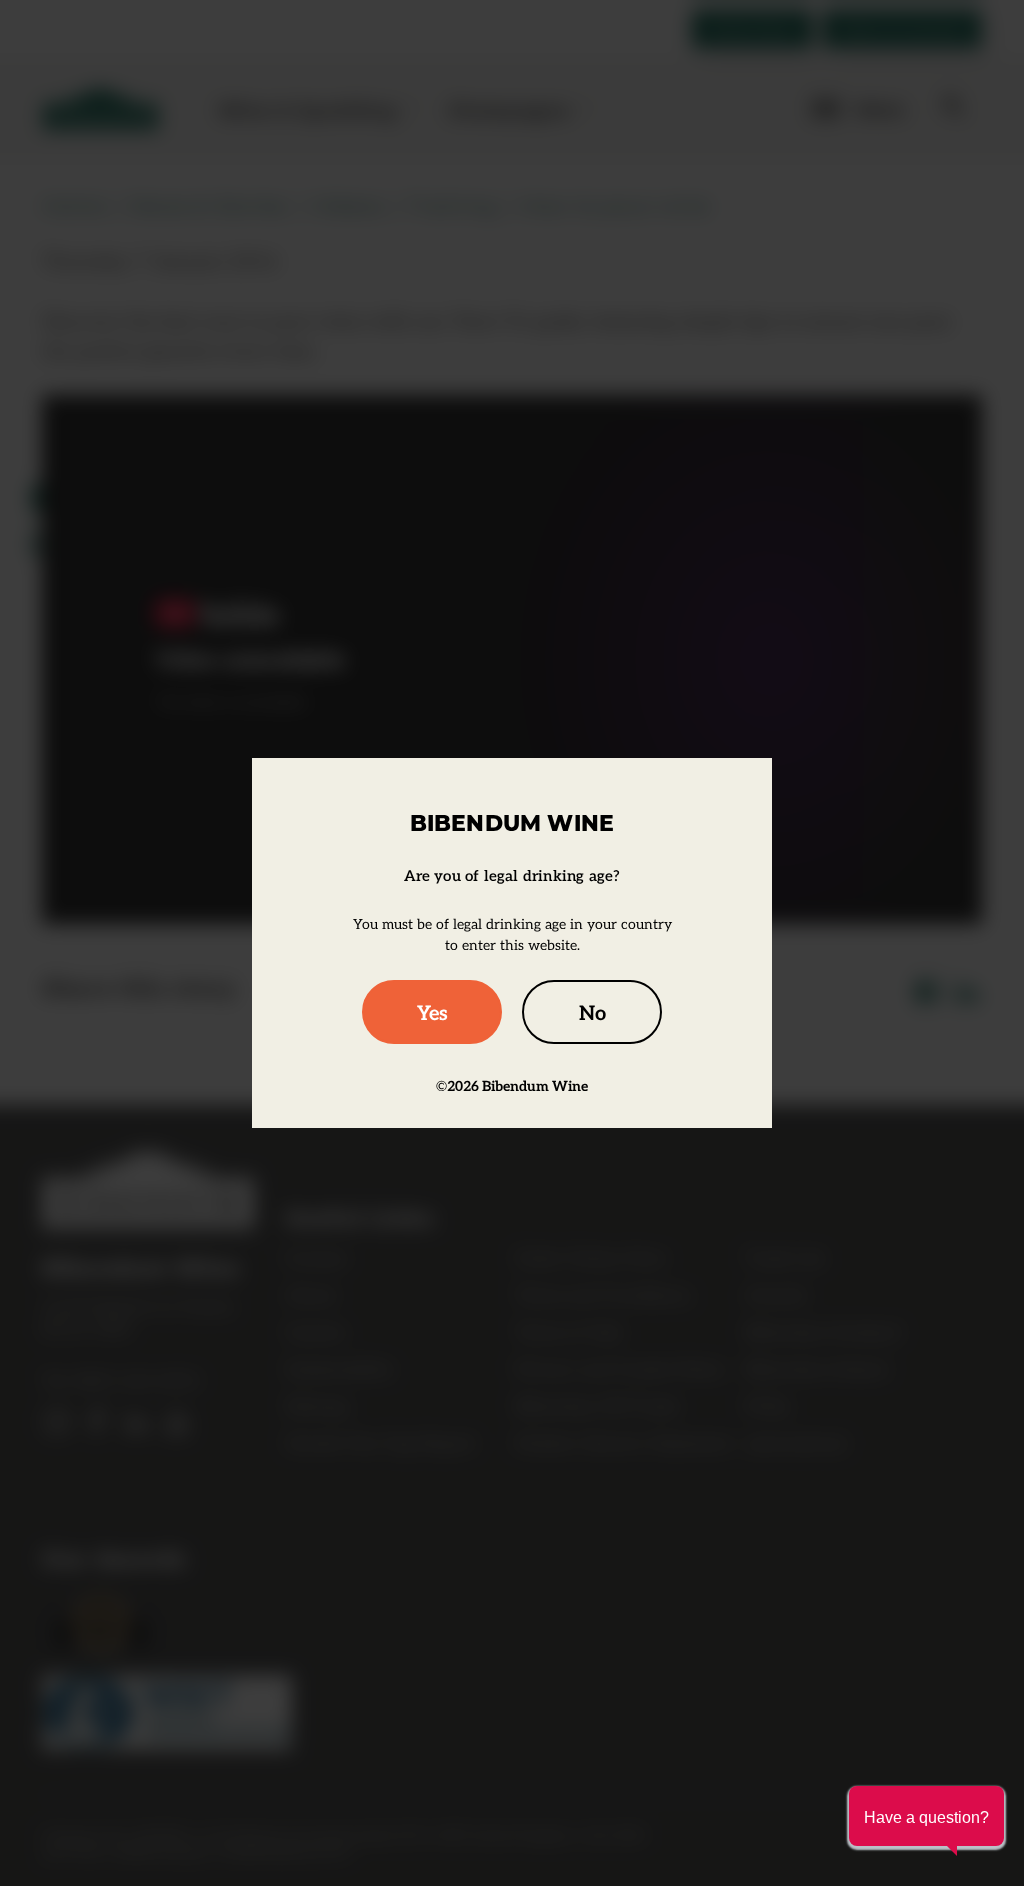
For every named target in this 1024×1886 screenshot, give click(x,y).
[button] (926, 1816)
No (592, 1012)
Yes (432, 1012)
